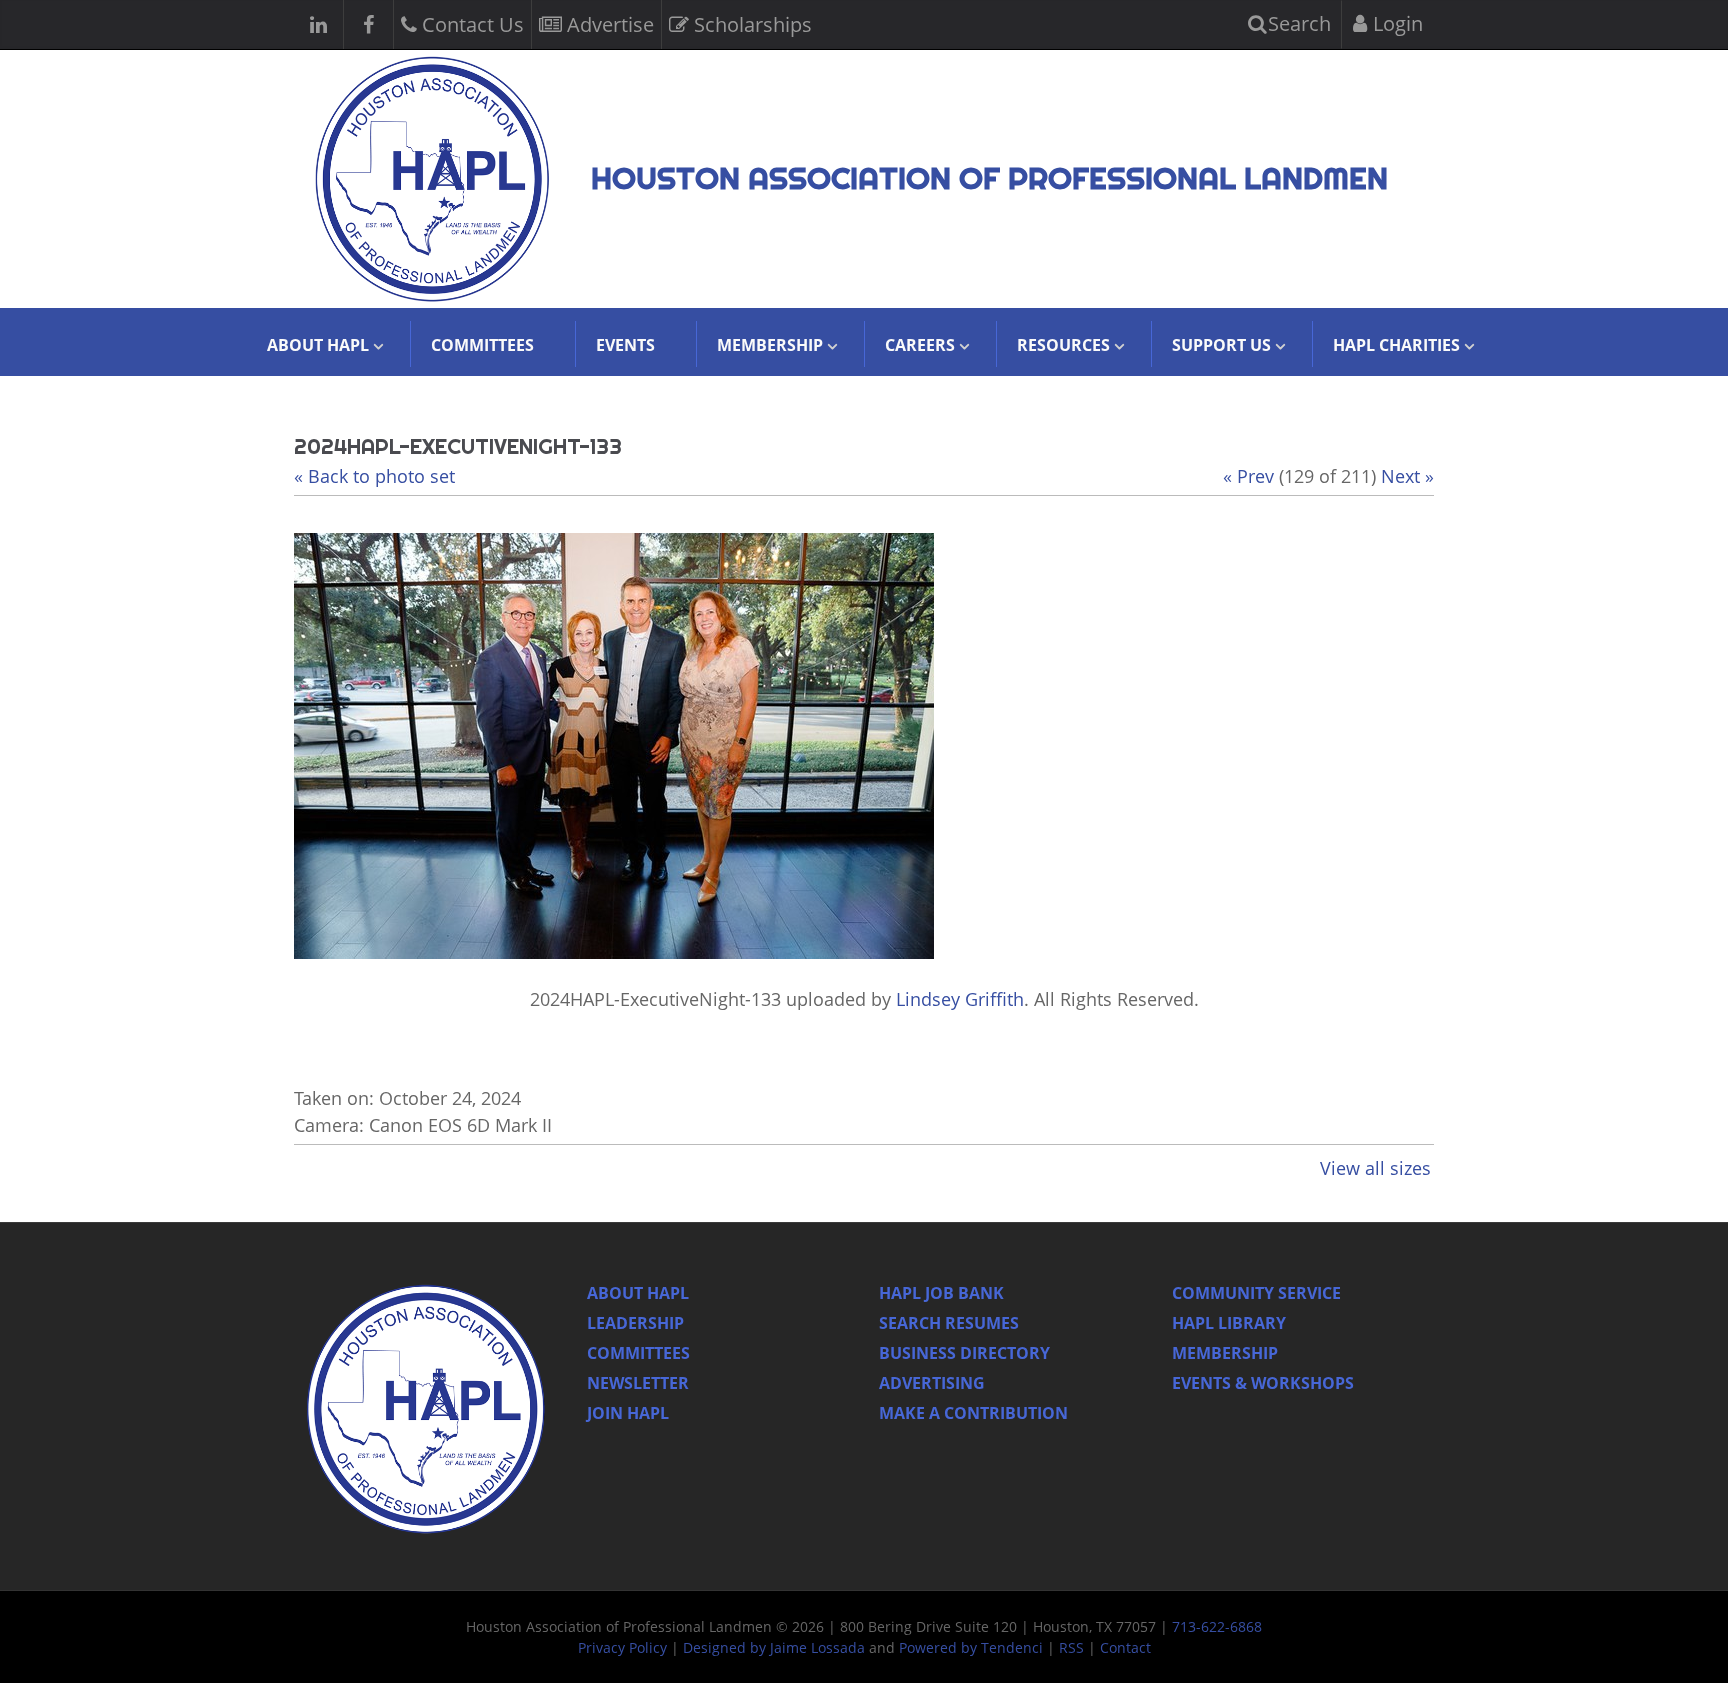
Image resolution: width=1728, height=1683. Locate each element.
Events (625, 345)
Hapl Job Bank (941, 1293)
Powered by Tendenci (971, 1647)
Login (1395, 23)
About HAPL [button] (318, 345)
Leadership (635, 1323)
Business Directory (964, 1353)
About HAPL (638, 1293)
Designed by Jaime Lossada (774, 1647)
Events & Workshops (1263, 1383)
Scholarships (750, 24)
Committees (482, 345)
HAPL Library (1229, 1323)
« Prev (1248, 476)
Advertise (608, 24)
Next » (1407, 476)
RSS (1071, 1647)
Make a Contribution (973, 1413)
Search (1297, 23)
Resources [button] (1063, 345)
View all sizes (1375, 1168)
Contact (1125, 1647)
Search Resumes (949, 1323)
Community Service (1256, 1293)
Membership (1225, 1353)
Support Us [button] (1221, 345)
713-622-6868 (1217, 1626)
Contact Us (470, 24)
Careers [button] (920, 345)
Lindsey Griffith (960, 999)
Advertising (932, 1383)
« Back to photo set (374, 476)
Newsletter (638, 1383)
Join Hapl (628, 1413)
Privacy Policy (622, 1647)
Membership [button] (770, 345)
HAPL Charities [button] (1396, 345)
